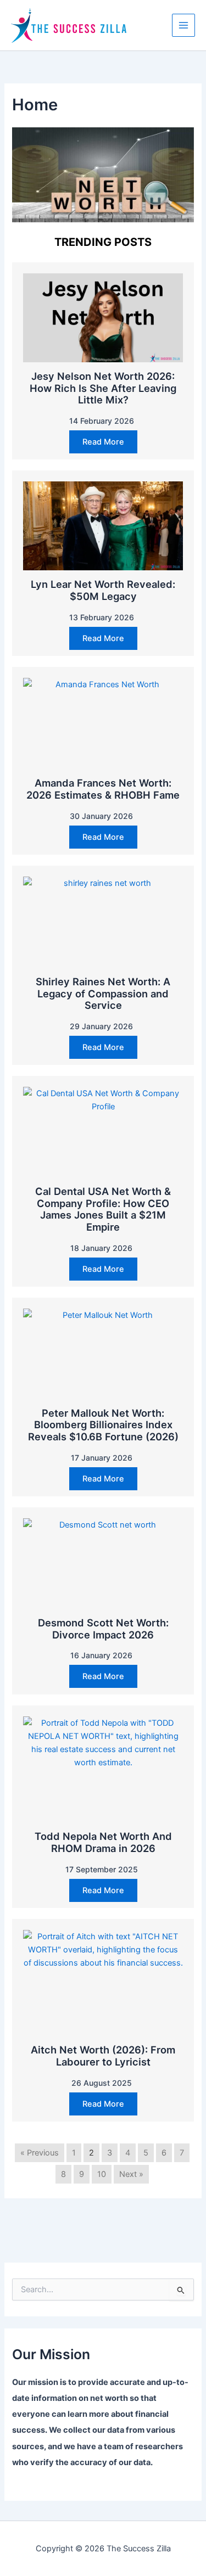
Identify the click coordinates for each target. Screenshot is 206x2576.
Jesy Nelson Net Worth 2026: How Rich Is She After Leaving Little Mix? (103, 388)
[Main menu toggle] (183, 25)
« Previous (40, 2153)
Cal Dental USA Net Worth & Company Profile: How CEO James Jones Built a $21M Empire (103, 1209)
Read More (103, 442)
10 (102, 2174)
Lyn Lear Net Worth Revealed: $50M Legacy (103, 590)
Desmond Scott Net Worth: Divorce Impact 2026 (103, 1629)
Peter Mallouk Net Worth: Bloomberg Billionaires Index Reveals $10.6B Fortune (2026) (103, 1425)
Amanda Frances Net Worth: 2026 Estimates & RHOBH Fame (103, 789)
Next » (131, 2174)
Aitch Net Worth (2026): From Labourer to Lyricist (103, 2056)
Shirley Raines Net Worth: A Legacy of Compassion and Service (103, 994)
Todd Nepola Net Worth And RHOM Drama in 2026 (103, 1842)
